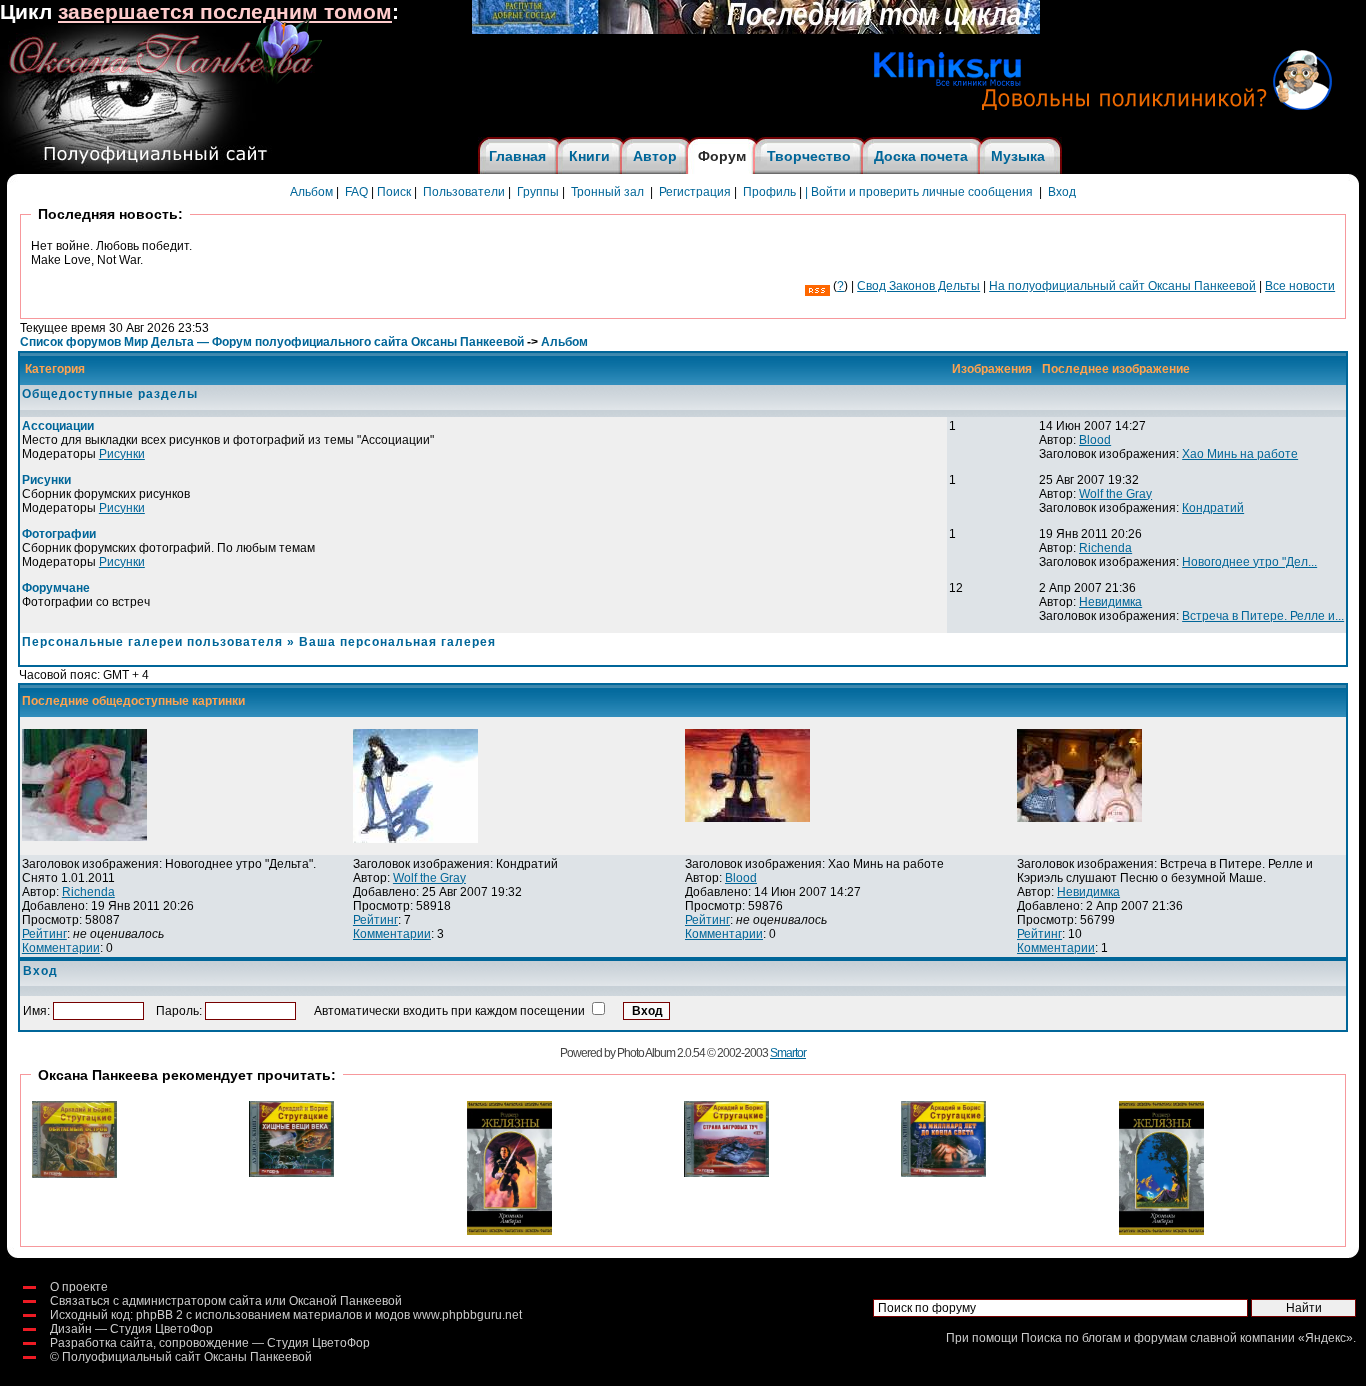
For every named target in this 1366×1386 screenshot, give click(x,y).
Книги (589, 156)
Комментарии (61, 948)
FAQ (356, 192)
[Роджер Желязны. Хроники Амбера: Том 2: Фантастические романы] (1161, 1231)
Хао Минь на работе (1240, 454)
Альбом (311, 192)
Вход (1062, 192)
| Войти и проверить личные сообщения (919, 192)
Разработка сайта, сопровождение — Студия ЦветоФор (210, 1343)
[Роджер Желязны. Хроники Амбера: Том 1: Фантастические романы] (509, 1231)
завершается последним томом (225, 12)
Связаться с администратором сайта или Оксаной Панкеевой (226, 1301)
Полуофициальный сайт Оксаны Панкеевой (187, 1357)
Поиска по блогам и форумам (1104, 1338)
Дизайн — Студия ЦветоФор (131, 1329)
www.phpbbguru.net (467, 1315)
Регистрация (695, 192)
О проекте (79, 1287)
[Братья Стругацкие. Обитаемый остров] (74, 1174)
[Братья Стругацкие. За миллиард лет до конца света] (943, 1173)
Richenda (1105, 548)
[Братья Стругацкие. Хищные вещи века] (291, 1173)
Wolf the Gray (1115, 494)
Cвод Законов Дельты (918, 286)
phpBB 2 (159, 1315)
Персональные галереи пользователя (152, 642)
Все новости (1300, 286)
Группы (538, 192)
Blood (1095, 440)
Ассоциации (58, 426)
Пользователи (464, 192)
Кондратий (1213, 508)
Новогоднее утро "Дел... (1249, 562)
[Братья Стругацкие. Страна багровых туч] (726, 1173)
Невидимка (1110, 602)
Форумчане (56, 588)
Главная (517, 156)
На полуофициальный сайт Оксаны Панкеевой (1122, 286)
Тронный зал (607, 192)
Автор (655, 156)
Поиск (394, 192)
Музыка (1018, 156)
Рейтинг (44, 934)
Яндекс (1325, 1338)
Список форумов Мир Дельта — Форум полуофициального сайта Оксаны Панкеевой (272, 342)
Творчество (809, 156)
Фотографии (59, 534)
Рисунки (122, 454)
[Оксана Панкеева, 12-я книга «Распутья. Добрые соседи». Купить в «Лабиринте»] (756, 30)
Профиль (769, 192)
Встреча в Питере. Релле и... (1263, 616)
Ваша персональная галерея (397, 642)
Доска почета (921, 156)
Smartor (788, 1053)
